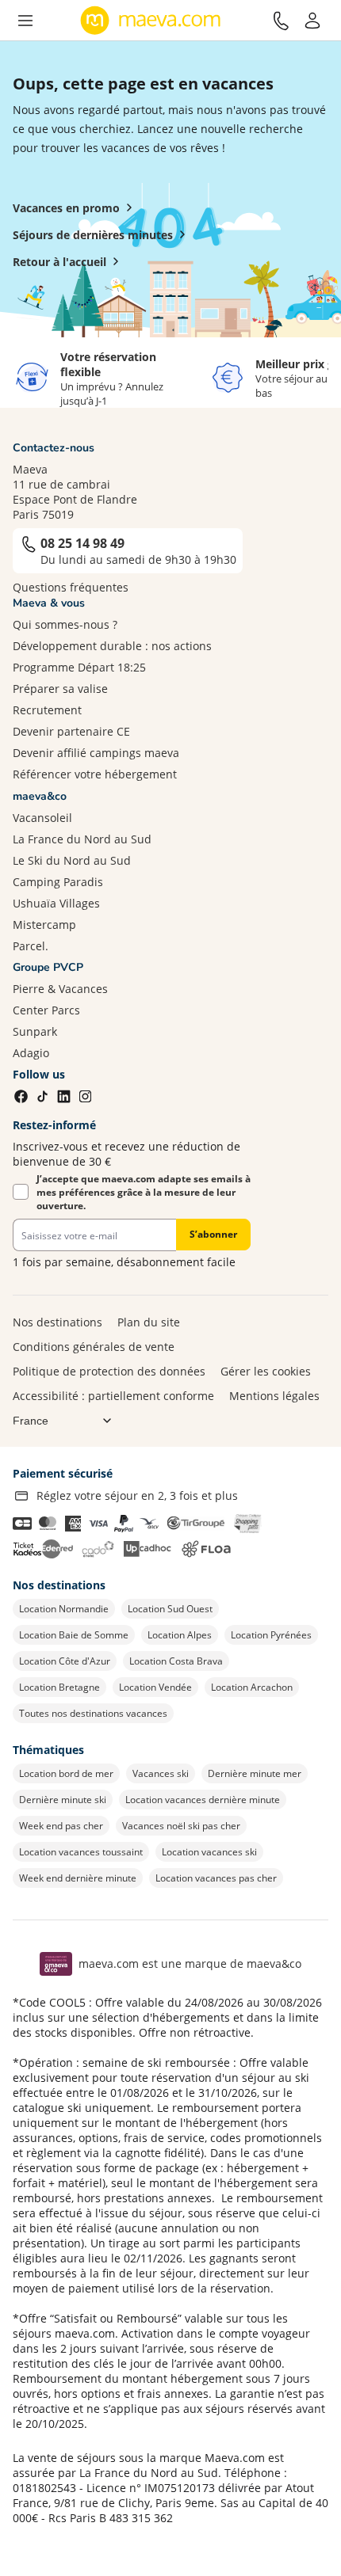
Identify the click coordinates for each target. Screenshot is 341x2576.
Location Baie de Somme (74, 1635)
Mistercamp (44, 925)
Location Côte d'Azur (65, 1661)
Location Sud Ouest (170, 1609)
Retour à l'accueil (59, 262)
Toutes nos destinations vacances (93, 1713)
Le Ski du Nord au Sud (72, 860)
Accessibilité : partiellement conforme (113, 1396)
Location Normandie (64, 1609)
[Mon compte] (312, 21)
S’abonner (213, 1234)
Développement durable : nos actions (112, 646)
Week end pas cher (61, 1826)
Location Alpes (180, 1635)
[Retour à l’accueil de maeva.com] (151, 21)
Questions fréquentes (71, 587)
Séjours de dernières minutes (93, 235)
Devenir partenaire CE (71, 731)
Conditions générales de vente (94, 1347)
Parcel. (31, 946)
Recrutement (47, 710)
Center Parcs (46, 1010)
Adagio (31, 1053)
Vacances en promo (66, 208)
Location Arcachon (252, 1687)
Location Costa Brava (176, 1661)
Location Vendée (155, 1687)
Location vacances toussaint (81, 1852)
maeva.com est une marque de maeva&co (190, 1963)
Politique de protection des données (109, 1371)
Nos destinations (57, 1322)
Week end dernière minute (78, 1878)
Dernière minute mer (255, 1773)
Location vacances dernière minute (203, 1800)
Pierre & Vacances (60, 989)
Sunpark (35, 1031)
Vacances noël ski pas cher (181, 1826)
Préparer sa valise (60, 689)
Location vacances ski (209, 1852)
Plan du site (149, 1322)
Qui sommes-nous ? (65, 624)
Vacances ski (161, 1773)
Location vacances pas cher (216, 1878)
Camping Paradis (58, 882)
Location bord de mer (66, 1773)
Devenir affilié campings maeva (96, 753)
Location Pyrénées (271, 1635)
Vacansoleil (42, 818)
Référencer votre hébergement (95, 774)
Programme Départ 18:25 (79, 667)
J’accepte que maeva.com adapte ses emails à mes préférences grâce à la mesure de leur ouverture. (144, 1192)
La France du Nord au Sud (82, 839)
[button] (25, 21)
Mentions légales (274, 1396)
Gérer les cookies (266, 1371)
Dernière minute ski (63, 1800)
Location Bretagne (59, 1687)
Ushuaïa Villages (56, 903)
